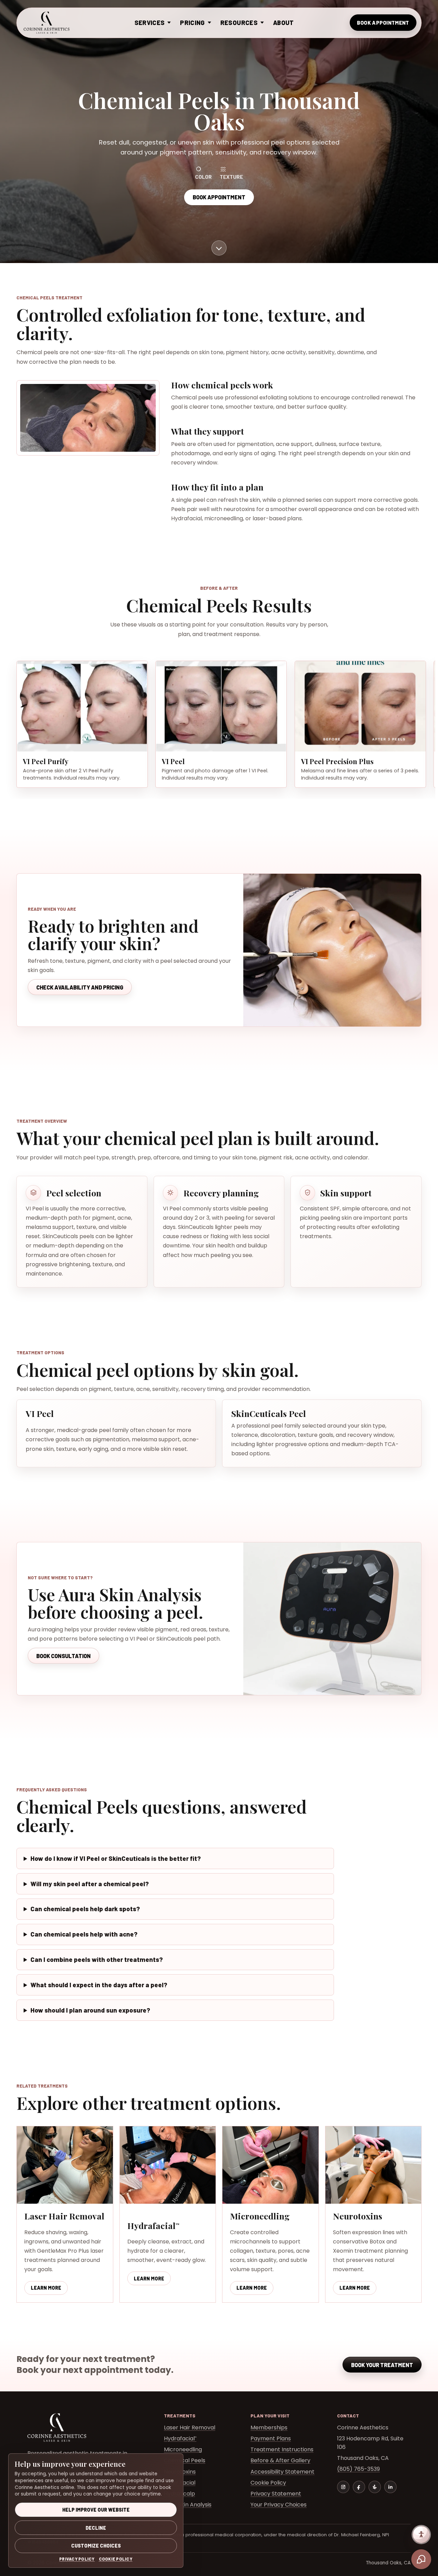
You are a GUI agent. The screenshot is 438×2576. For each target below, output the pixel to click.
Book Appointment (383, 23)
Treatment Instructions (282, 2449)
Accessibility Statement (282, 2472)
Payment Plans (271, 2438)
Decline (96, 2528)
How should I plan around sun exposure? (90, 2010)
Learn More (49, 2289)
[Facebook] (359, 2487)
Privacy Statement (276, 2494)
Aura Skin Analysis (188, 2505)
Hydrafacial (180, 2438)
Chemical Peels (185, 2460)
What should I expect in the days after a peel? (99, 1985)
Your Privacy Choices (279, 2505)
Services (150, 23)
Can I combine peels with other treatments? (97, 1959)
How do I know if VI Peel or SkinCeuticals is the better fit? (116, 1858)
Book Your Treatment (382, 2365)
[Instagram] (343, 2487)
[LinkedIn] (390, 2487)
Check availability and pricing (80, 987)
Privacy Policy (77, 2559)
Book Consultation (63, 1656)
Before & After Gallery (280, 2460)
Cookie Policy (268, 2483)
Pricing (192, 23)
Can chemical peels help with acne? (84, 1934)
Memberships (269, 2428)
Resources (239, 23)
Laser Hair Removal (190, 2428)
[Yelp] (375, 2487)
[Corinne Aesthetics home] (47, 23)
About (284, 23)
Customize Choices (96, 2546)
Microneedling (183, 2449)
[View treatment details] (219, 248)
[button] (82, 706)
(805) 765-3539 (358, 2469)
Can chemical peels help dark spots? (85, 1909)
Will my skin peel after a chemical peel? (90, 1884)
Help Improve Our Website (96, 2510)
